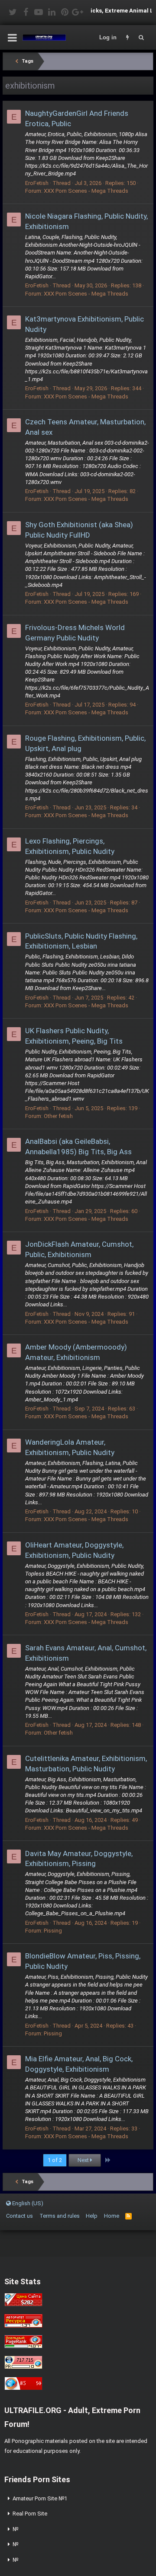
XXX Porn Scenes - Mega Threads (86, 191)
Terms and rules (60, 2216)
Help (92, 2216)
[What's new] (127, 38)
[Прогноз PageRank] (23, 2346)
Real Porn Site (30, 2514)
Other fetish (58, 1116)
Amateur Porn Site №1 (40, 2498)
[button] (12, 38)
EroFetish (37, 183)
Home (112, 2216)
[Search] (141, 38)
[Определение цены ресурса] (23, 2304)
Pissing (53, 1931)
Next (84, 2160)
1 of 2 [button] (55, 2160)
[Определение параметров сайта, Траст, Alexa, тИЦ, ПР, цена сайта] (23, 2367)
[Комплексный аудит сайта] (23, 2388)
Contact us (19, 2216)
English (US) (27, 2203)
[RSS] (128, 2216)
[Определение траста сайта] (23, 2326)
